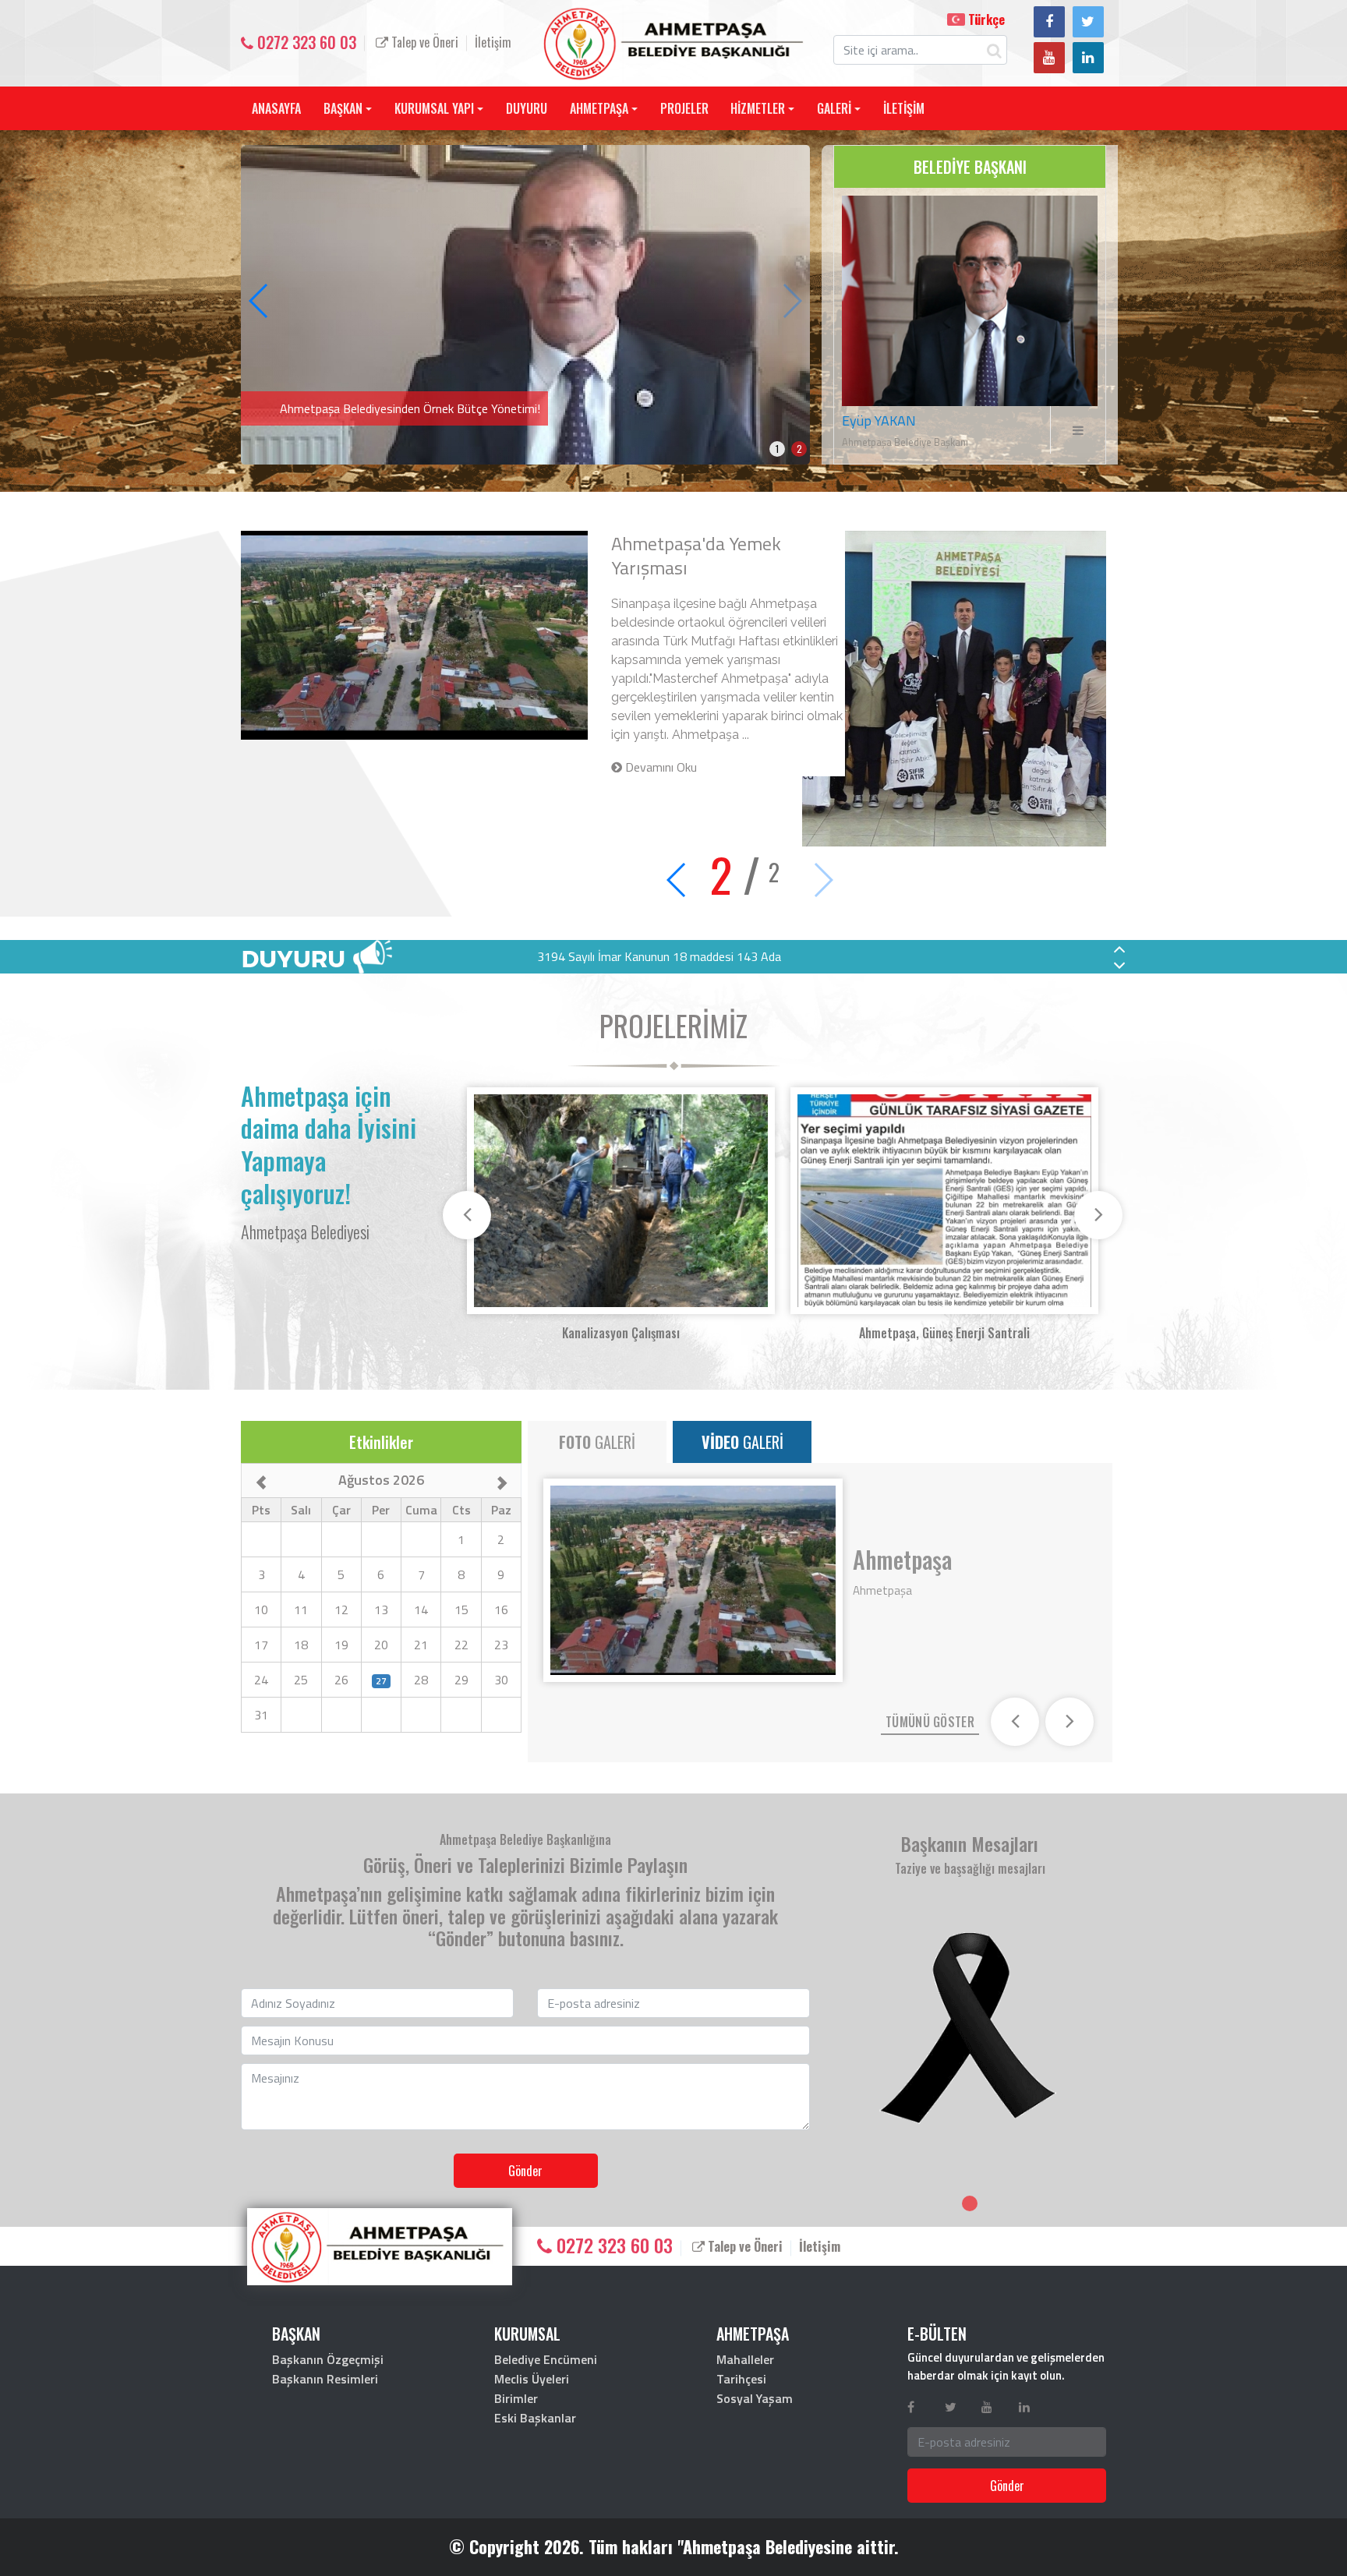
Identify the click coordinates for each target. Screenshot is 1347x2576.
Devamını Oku (659, 767)
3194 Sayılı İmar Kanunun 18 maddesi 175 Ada (659, 956)
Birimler (516, 2398)
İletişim (493, 42)
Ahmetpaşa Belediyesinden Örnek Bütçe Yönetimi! (719, 555)
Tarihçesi (741, 2379)
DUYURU (527, 108)
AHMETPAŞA (599, 108)
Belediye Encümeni (546, 2359)
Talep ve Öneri (423, 42)
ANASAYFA (276, 108)
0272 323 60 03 (305, 42)
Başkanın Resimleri (325, 2379)
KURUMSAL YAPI (434, 108)
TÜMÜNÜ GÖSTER (930, 1722)
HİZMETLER (758, 108)
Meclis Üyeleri (532, 2379)
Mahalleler (745, 2359)
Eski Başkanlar (535, 2418)
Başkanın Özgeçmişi (328, 2359)
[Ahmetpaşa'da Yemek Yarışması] (525, 303)
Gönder (525, 2171)
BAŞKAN (343, 108)
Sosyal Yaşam (755, 2398)
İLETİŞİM (904, 108)
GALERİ (834, 108)
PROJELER (684, 108)
